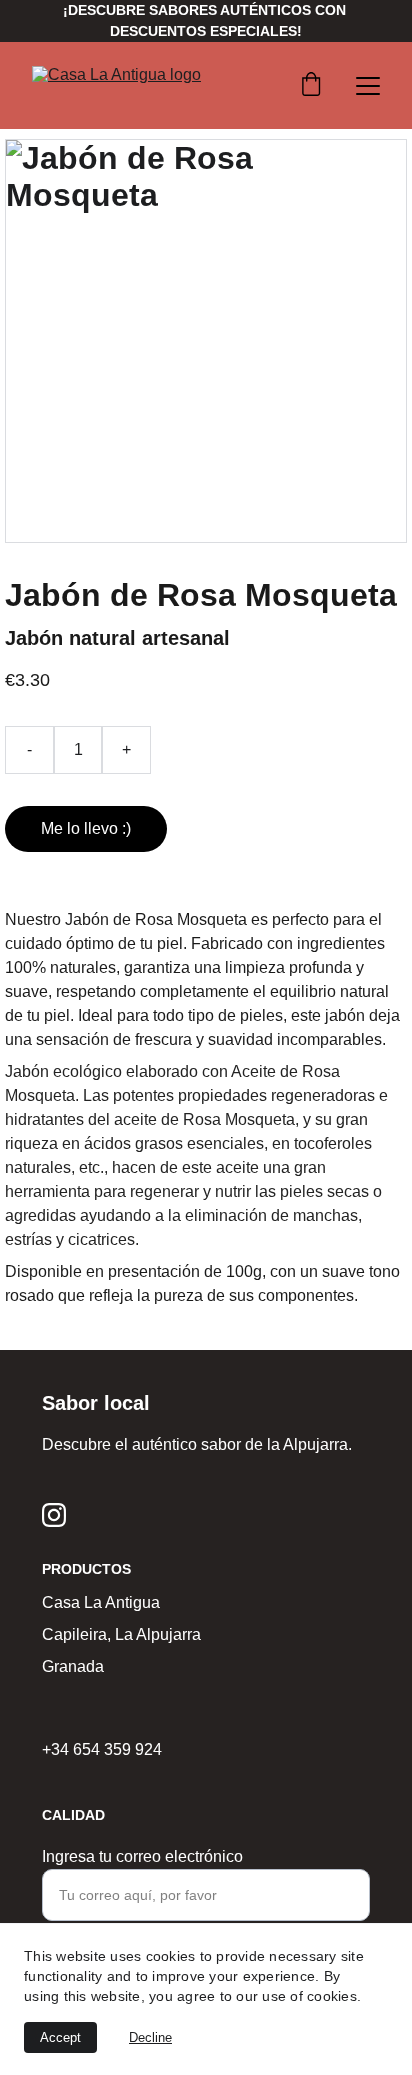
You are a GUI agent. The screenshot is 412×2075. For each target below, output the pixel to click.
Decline (150, 2037)
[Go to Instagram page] (54, 1515)
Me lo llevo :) (86, 828)
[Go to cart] (311, 86)
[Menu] (368, 86)
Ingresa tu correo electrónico (142, 1856)
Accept (60, 2037)
